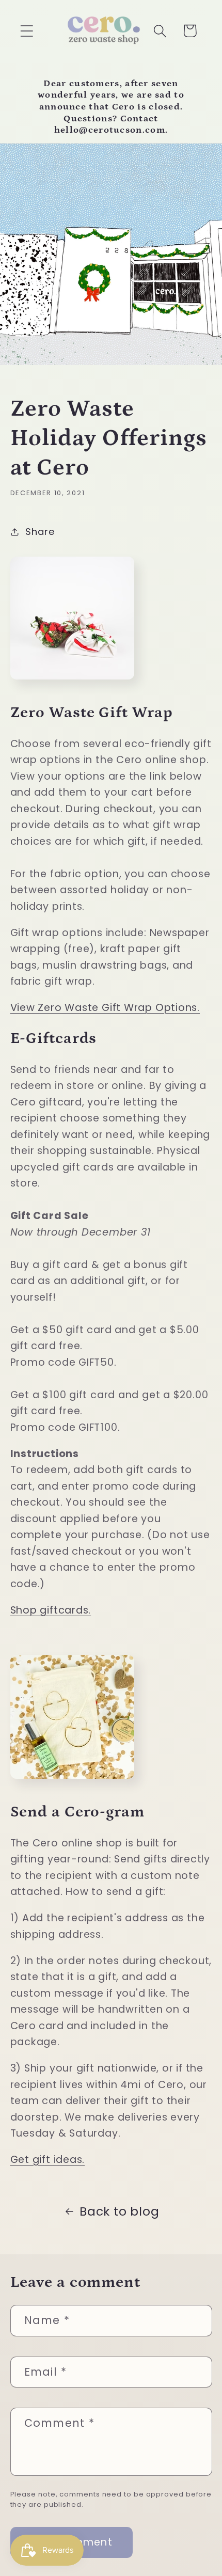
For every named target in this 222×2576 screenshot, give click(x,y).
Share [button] (40, 532)
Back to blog (119, 2211)
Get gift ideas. (48, 2160)
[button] (27, 31)
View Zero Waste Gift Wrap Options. (105, 1008)
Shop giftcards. (51, 1610)
